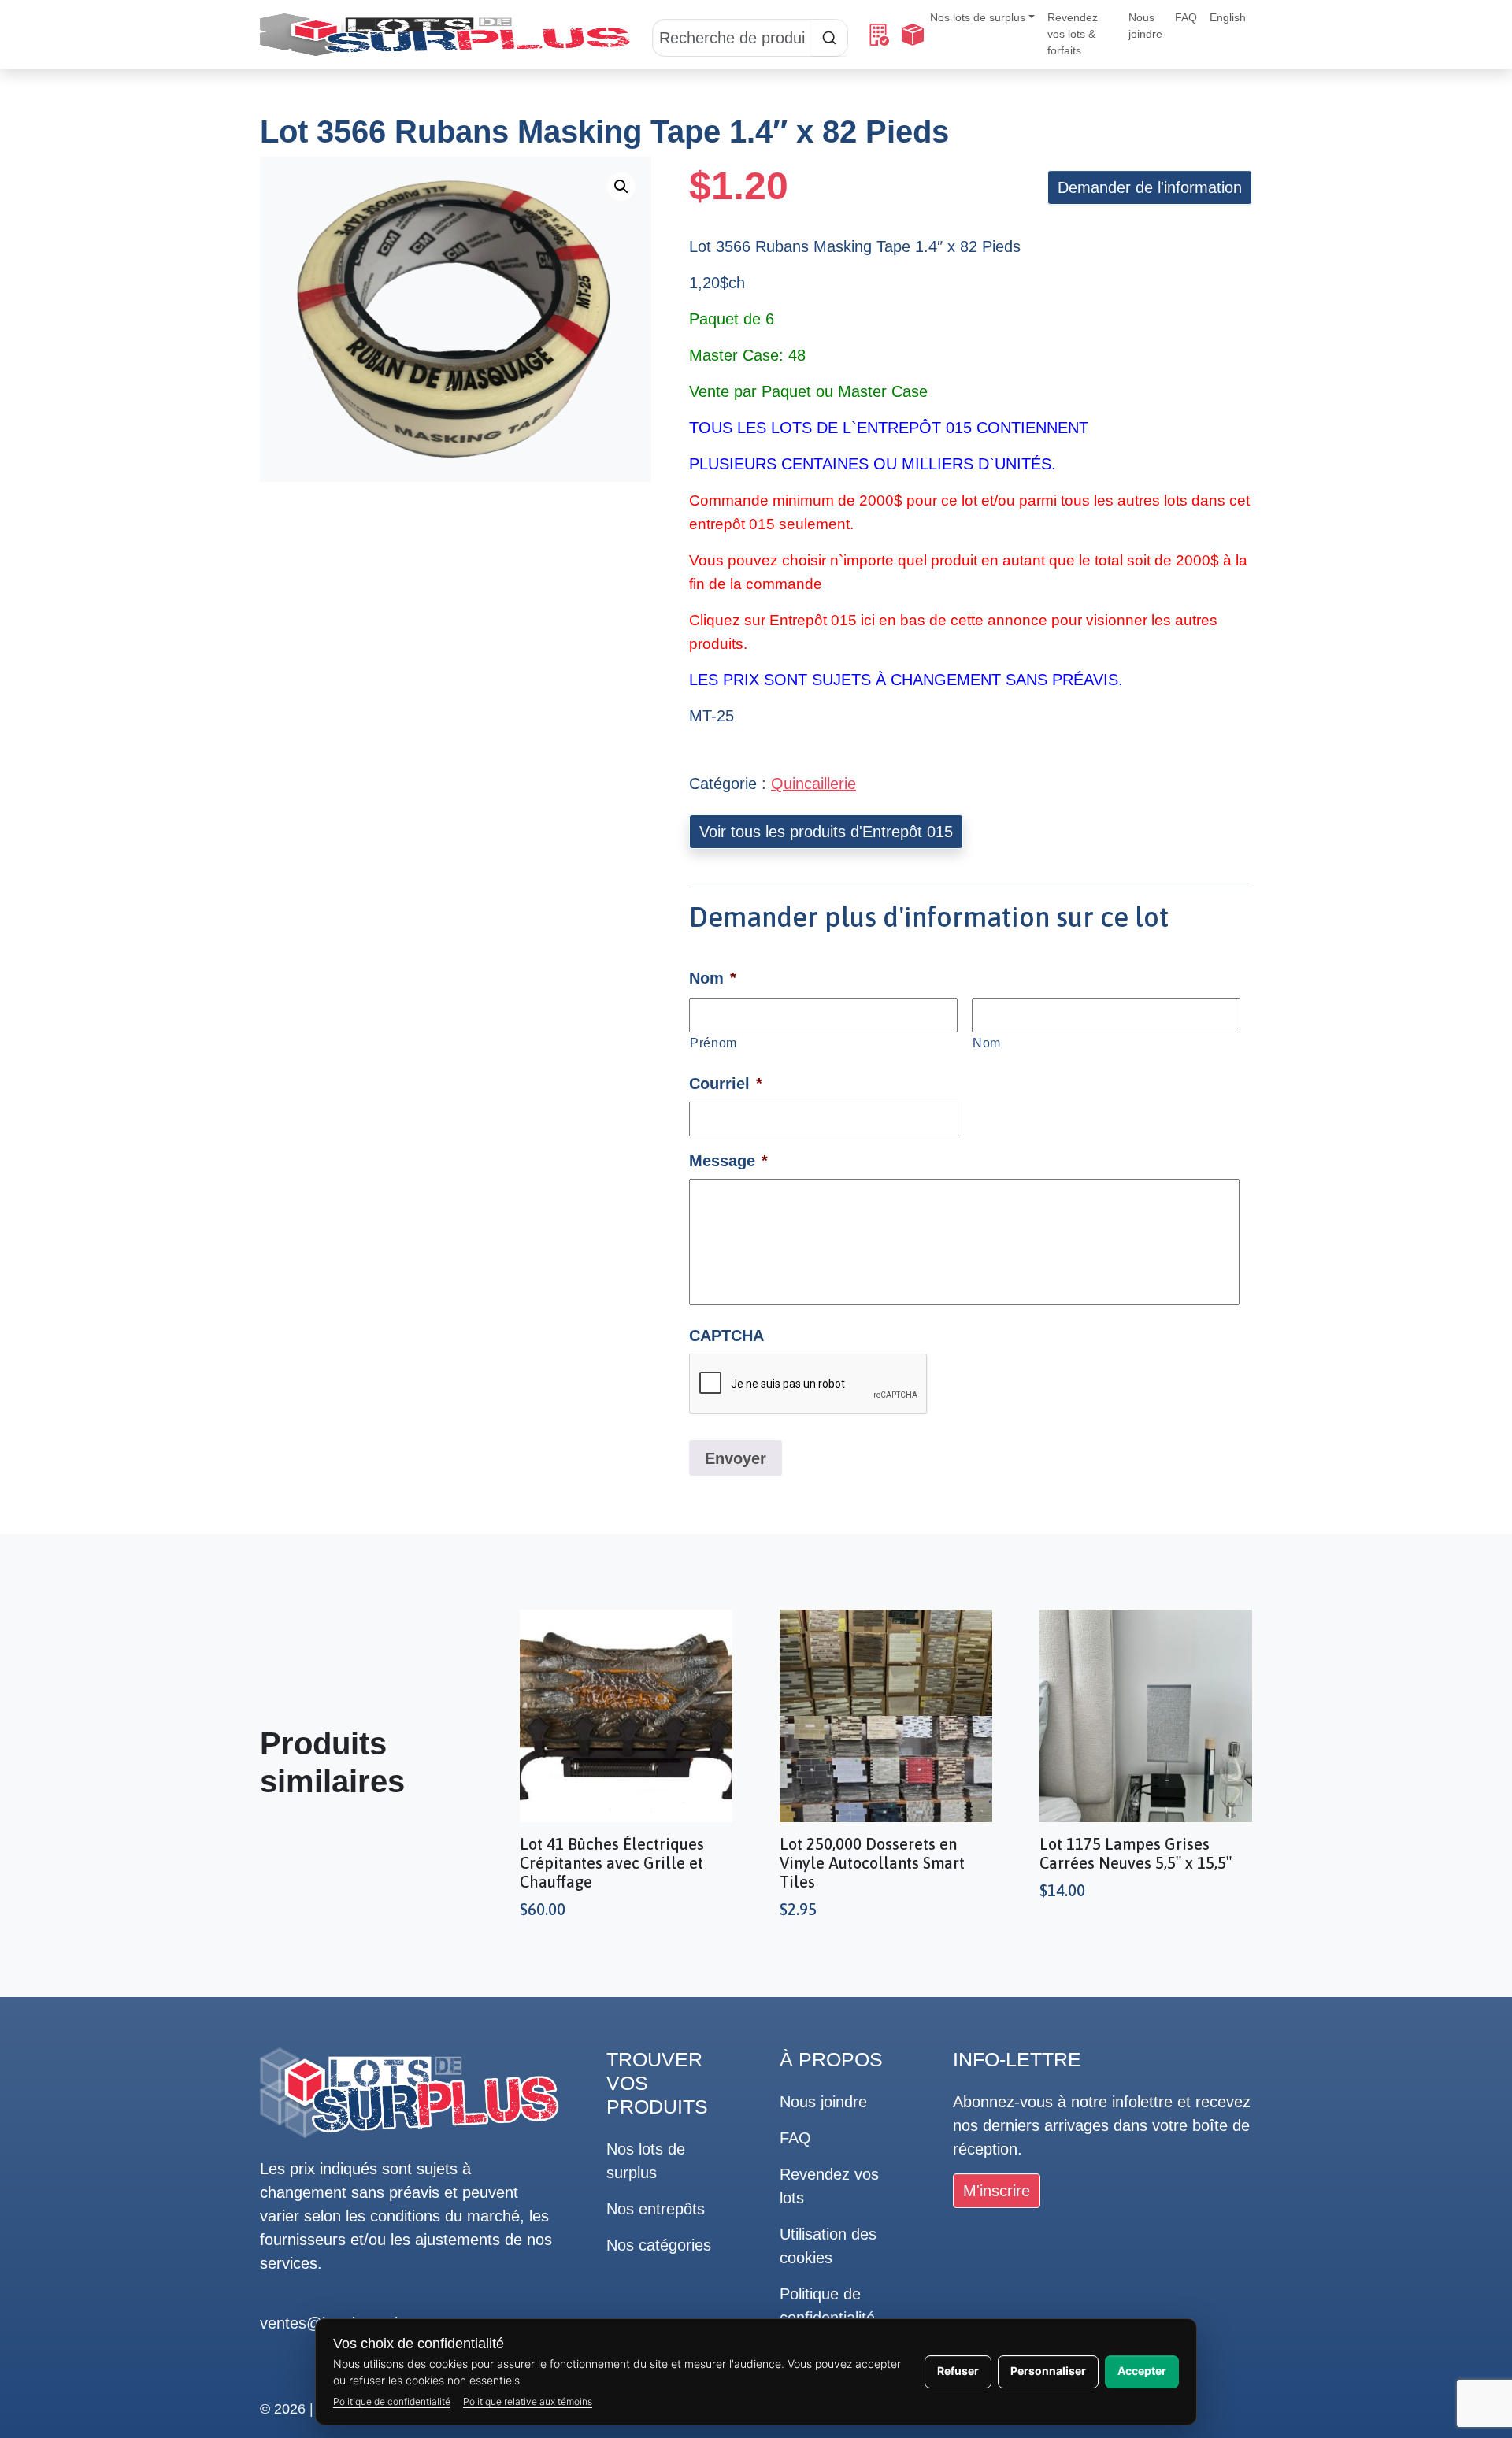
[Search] (750, 35)
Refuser (958, 2371)
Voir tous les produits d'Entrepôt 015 (826, 832)
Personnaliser (1048, 2371)
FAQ (1186, 17)
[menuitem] (1228, 18)
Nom (987, 1043)
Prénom (713, 1043)
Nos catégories (659, 2245)
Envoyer (736, 1458)
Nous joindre (1145, 26)
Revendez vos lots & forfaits (1073, 34)
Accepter (1142, 2371)
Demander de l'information (1150, 187)
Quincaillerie (813, 784)
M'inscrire (997, 2191)
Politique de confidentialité (392, 2401)
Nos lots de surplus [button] (978, 17)
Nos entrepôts (656, 2209)
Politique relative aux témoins (528, 2401)
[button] (621, 187)
